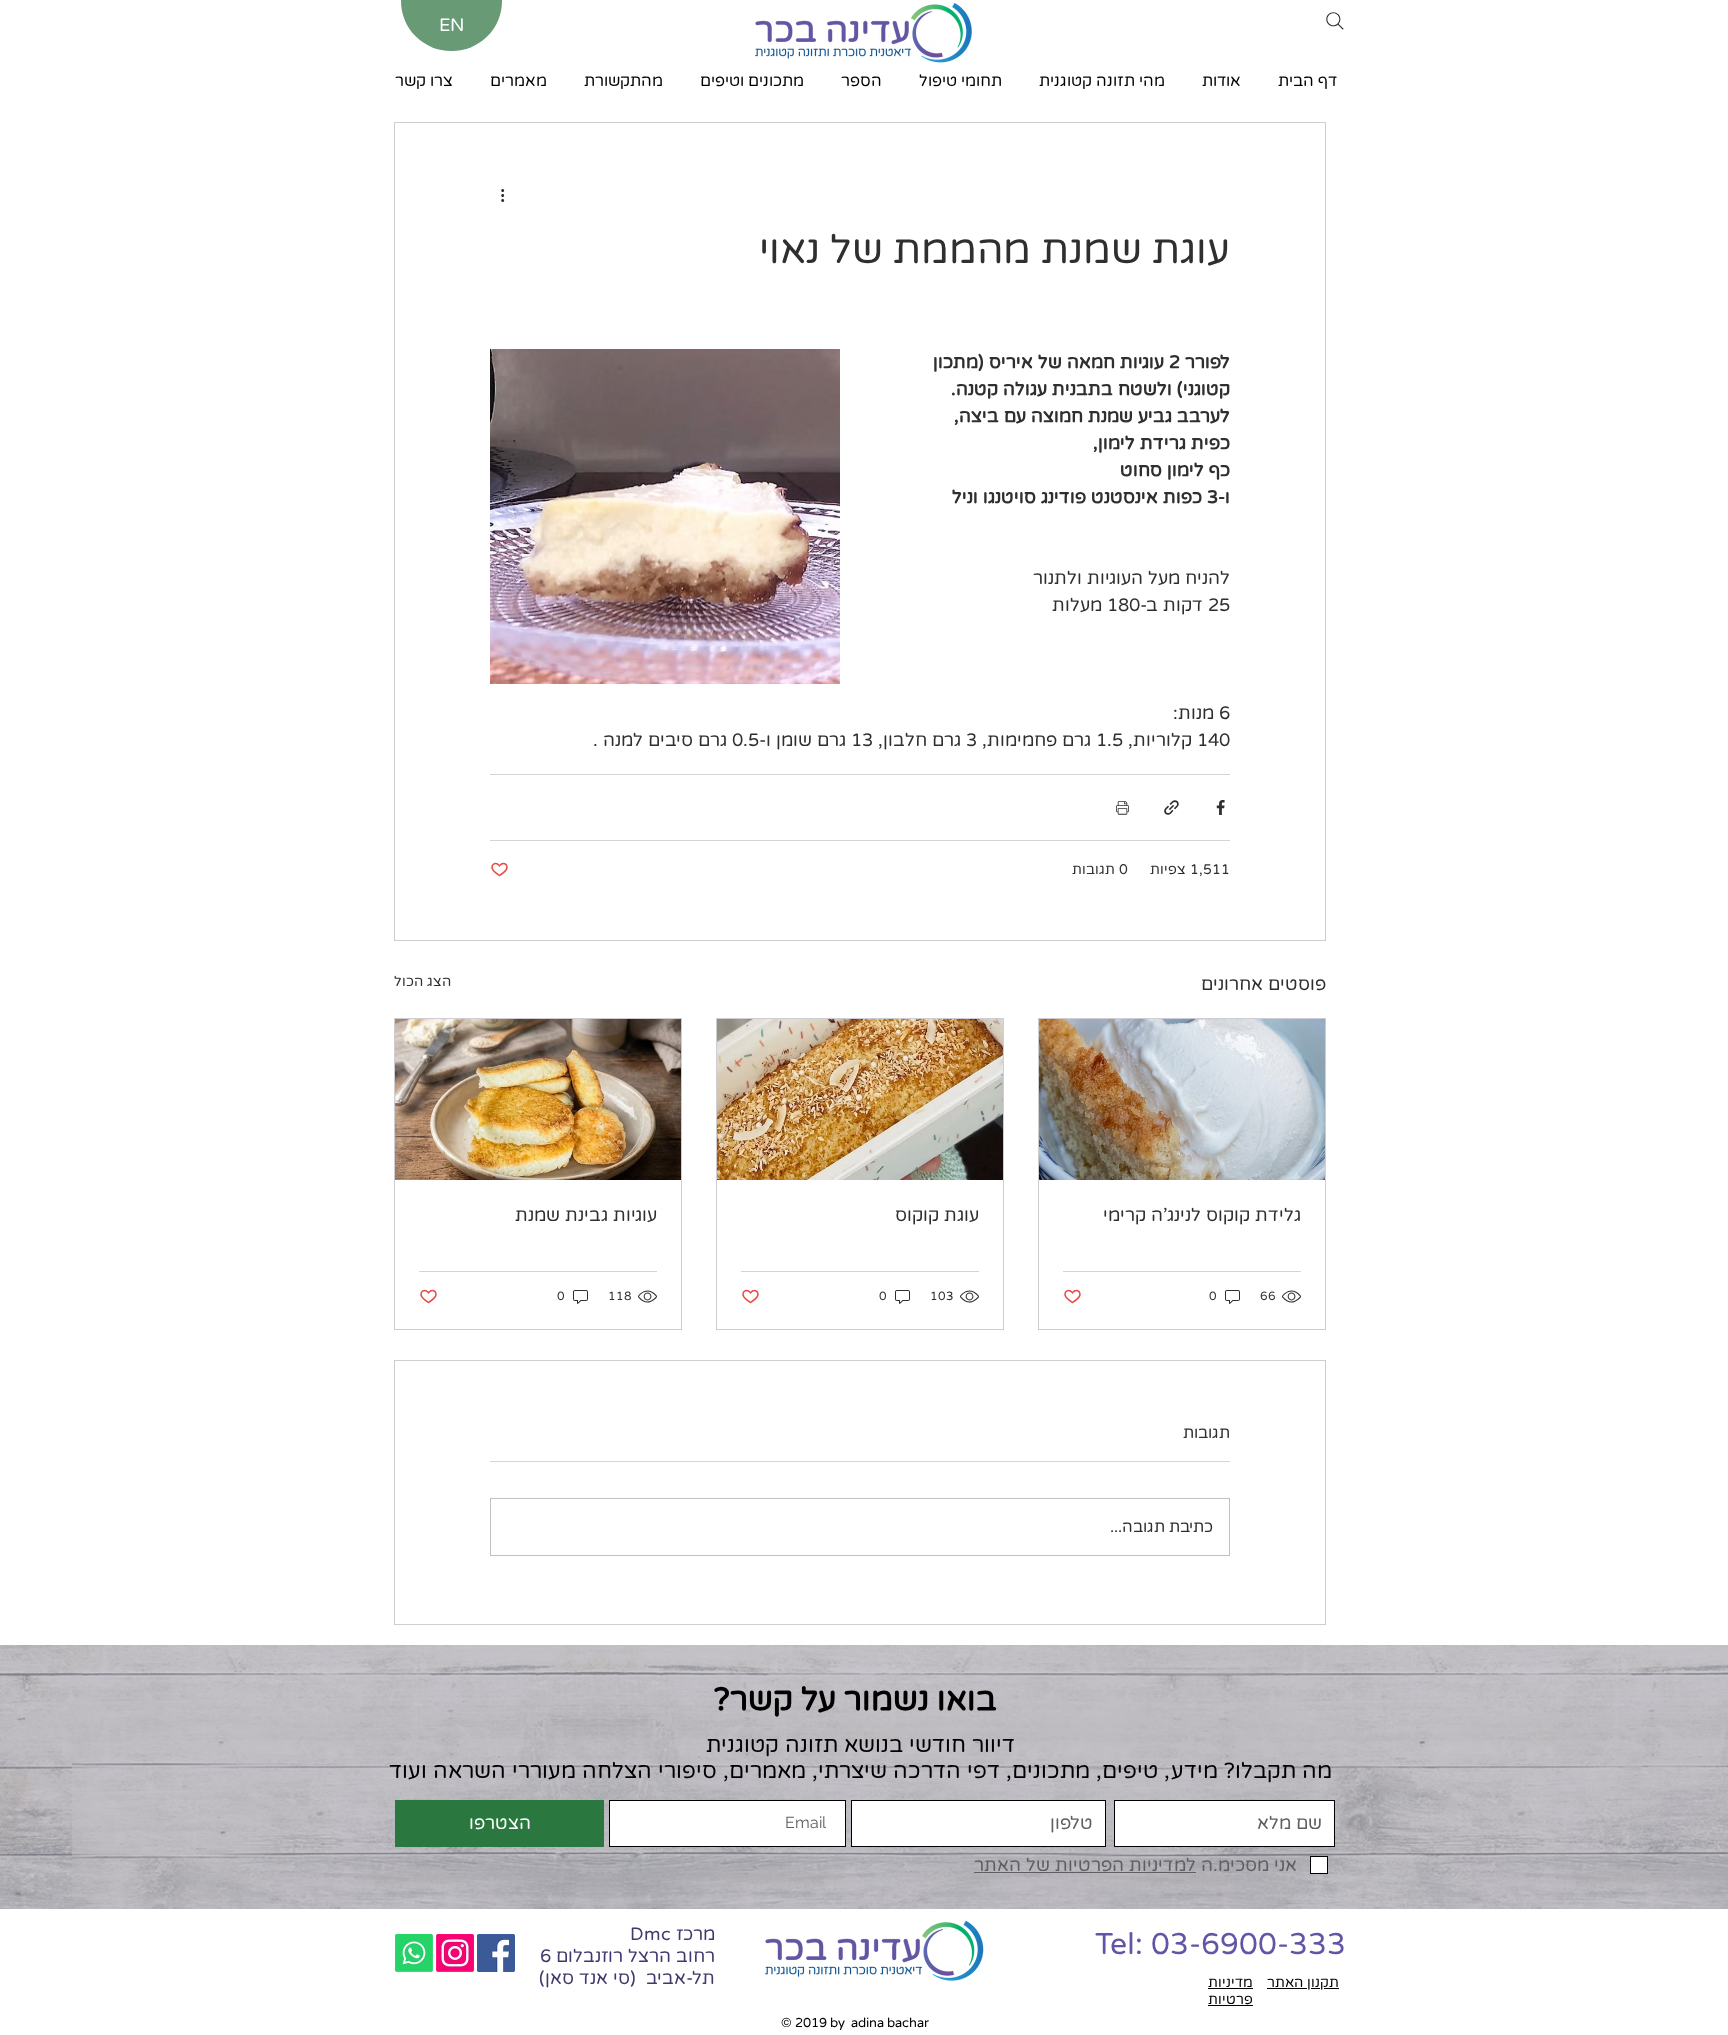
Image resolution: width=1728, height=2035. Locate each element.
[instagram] (455, 1953)
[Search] (1335, 21)
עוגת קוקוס (937, 1215)
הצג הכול (422, 981)
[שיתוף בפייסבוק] (1220, 807)
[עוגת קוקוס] (860, 1099)
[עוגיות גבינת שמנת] (538, 1099)
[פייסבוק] (496, 1953)
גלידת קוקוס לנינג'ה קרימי (1202, 1215)
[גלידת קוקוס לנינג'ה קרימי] (1182, 1099)
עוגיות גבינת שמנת (586, 1215)
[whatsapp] (414, 1953)
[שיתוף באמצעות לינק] (1171, 807)
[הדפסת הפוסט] (1122, 807)
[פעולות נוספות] (502, 195)
